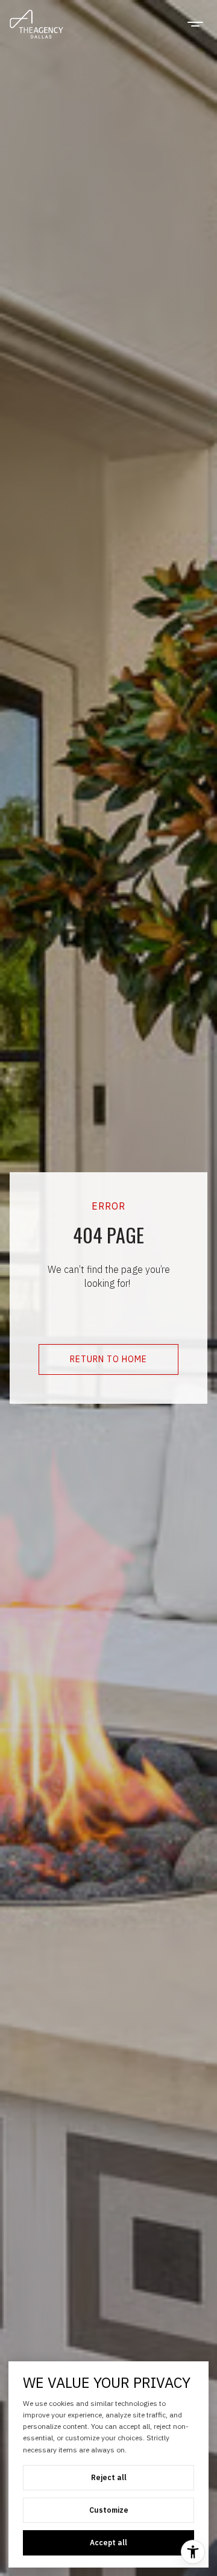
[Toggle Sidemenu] (195, 24)
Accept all (108, 2543)
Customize (109, 2510)
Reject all (109, 2477)
